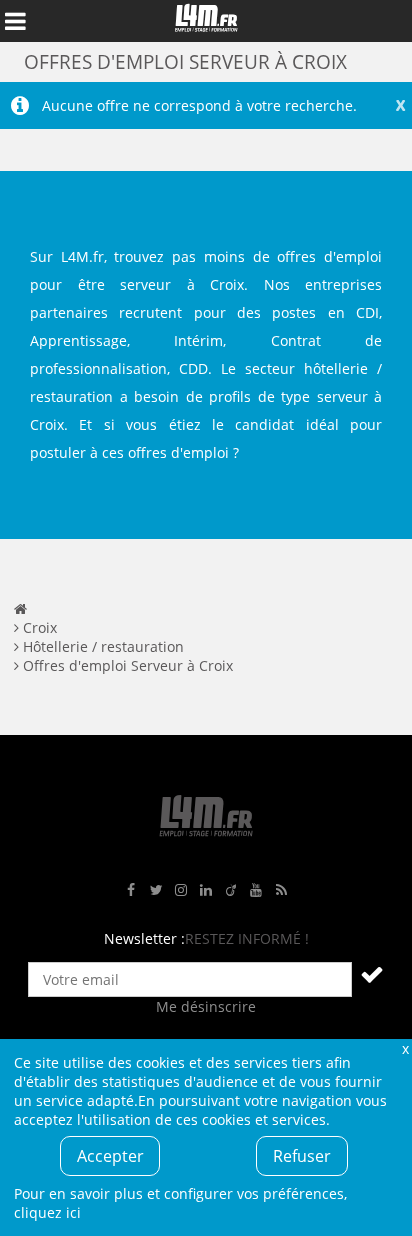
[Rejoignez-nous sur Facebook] (131, 890)
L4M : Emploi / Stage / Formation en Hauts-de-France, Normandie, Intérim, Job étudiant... (206, 21)
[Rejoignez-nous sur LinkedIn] (206, 890)
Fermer (405, 1048)
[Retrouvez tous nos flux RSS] (281, 890)
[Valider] (372, 974)
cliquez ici (47, 1212)
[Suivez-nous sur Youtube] (256, 890)
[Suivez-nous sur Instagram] (181, 890)
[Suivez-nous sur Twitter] (156, 890)
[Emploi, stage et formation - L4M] (20, 608)
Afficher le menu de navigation (15, 21)
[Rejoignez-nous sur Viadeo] (231, 890)
